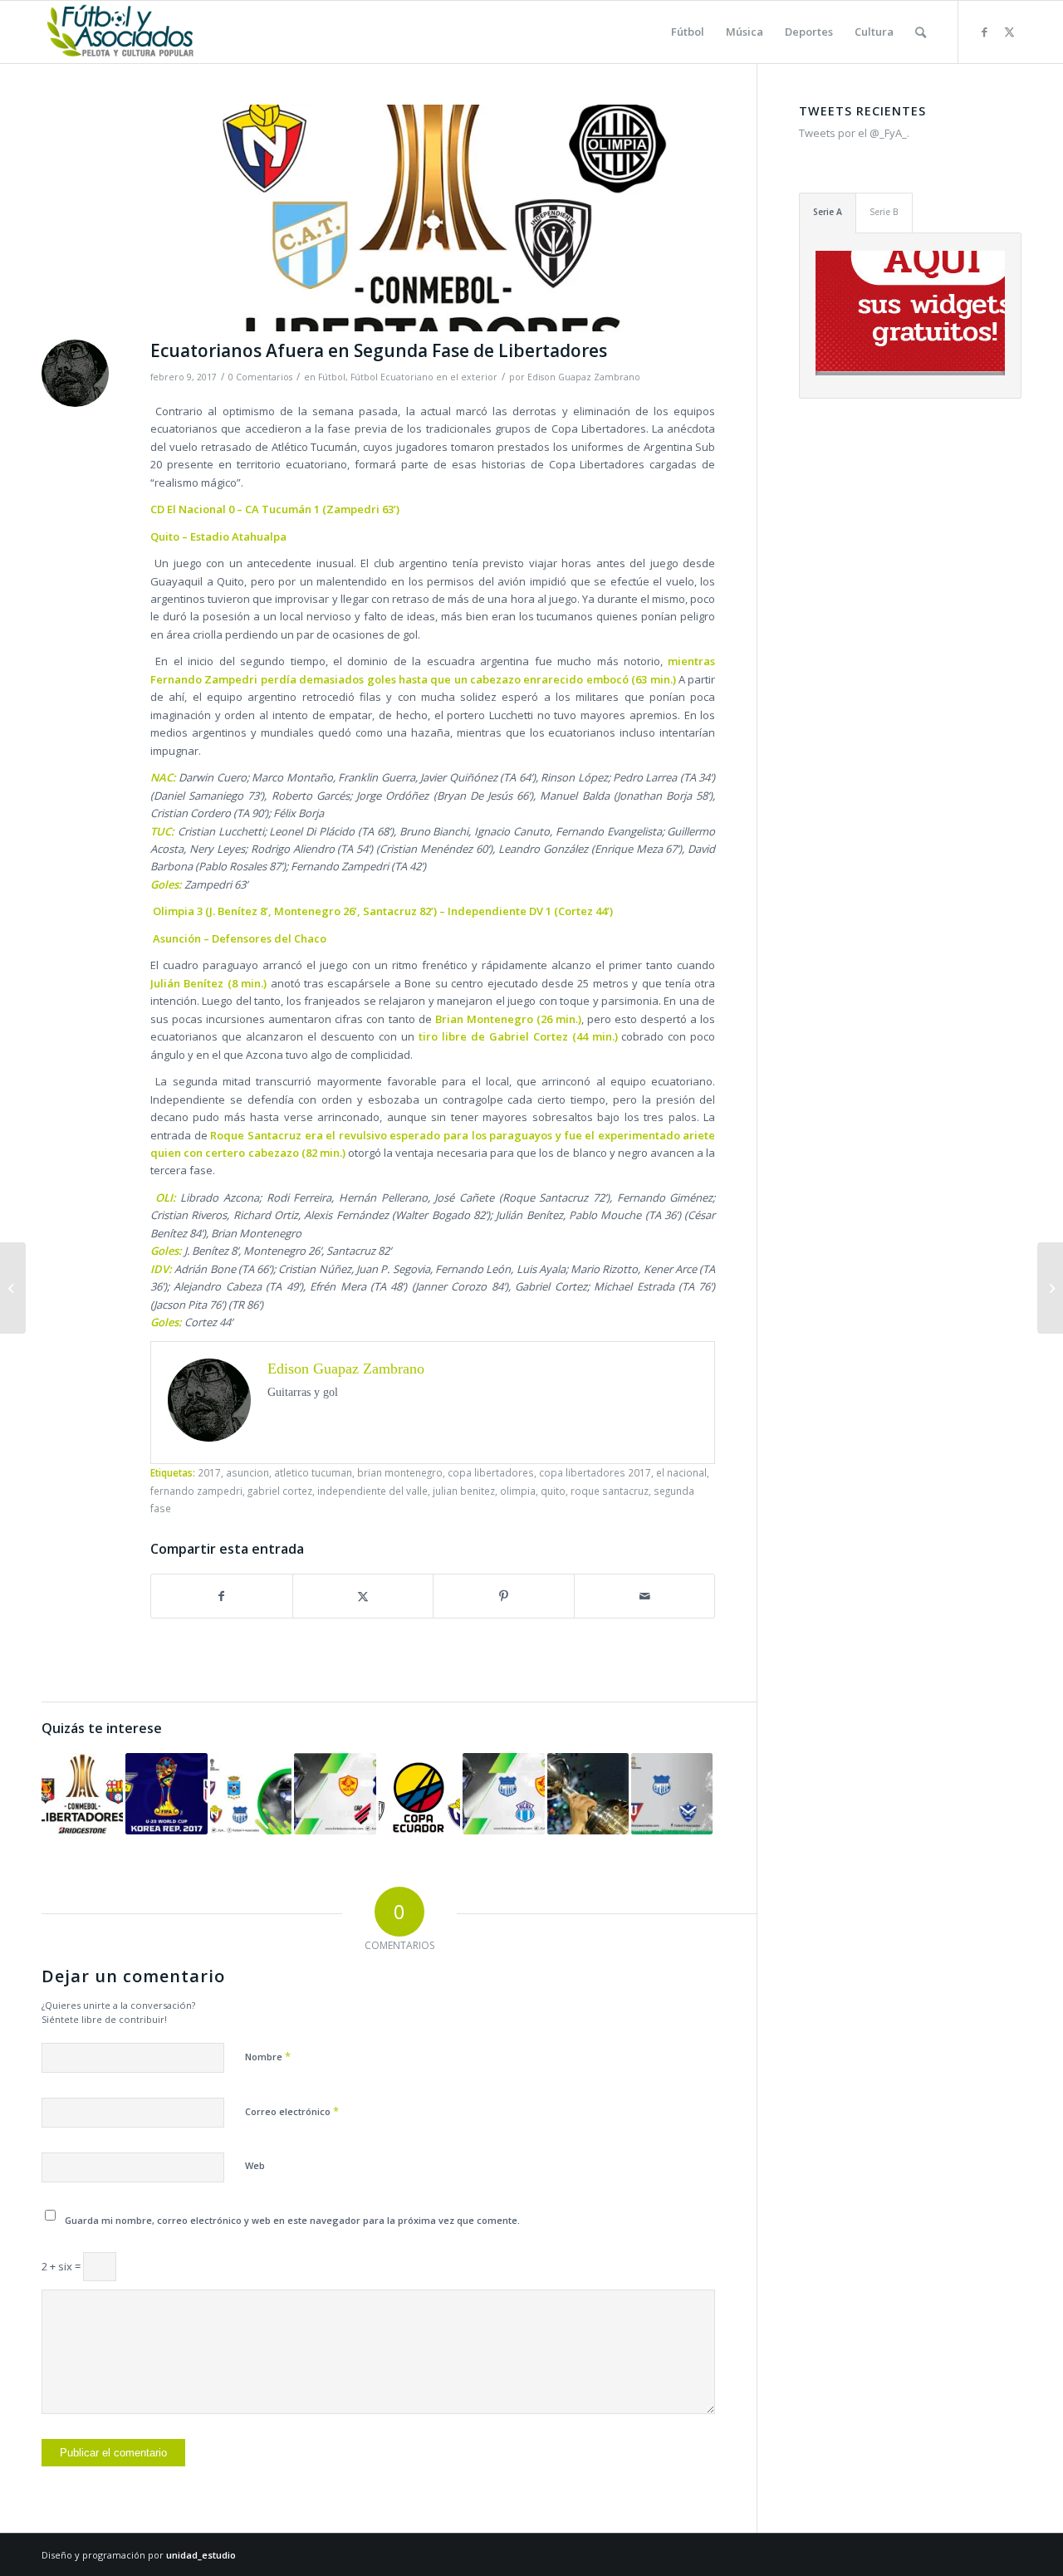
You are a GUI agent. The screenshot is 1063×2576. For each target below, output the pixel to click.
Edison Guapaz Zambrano (584, 377)
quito (553, 1491)
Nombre (268, 2056)
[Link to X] (1009, 32)
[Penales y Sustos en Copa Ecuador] (419, 1794)
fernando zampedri (196, 1491)
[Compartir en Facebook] (222, 1596)
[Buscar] (921, 32)
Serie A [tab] (828, 212)
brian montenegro (400, 1472)
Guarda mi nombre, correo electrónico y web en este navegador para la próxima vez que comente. (292, 2220)
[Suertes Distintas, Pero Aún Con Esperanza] (251, 1794)
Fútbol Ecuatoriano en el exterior (424, 377)
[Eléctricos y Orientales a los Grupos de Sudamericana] (503, 1794)
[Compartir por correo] (645, 1596)
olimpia (518, 1491)
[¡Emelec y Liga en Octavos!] (672, 1794)
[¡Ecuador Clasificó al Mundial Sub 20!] (1050, 1288)
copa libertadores (491, 1472)
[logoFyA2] (122, 32)
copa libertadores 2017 (595, 1472)
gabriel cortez (280, 1491)
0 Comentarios (260, 377)
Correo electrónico (292, 2111)
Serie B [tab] (884, 212)
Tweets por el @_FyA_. (854, 133)
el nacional (681, 1472)
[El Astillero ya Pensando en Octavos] (82, 1794)
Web (255, 2165)
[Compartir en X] (363, 1596)
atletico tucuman (313, 1472)
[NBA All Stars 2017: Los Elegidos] (13, 1288)
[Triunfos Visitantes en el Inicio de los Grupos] (335, 1794)
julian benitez (464, 1491)
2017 (209, 1472)
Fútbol (332, 377)
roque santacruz (610, 1491)
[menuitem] (688, 32)
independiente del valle (372, 1491)
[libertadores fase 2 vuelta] (433, 218)
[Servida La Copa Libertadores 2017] (588, 1794)
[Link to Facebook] (984, 32)
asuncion (247, 1472)
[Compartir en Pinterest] (504, 1596)
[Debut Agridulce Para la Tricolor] (166, 1794)
